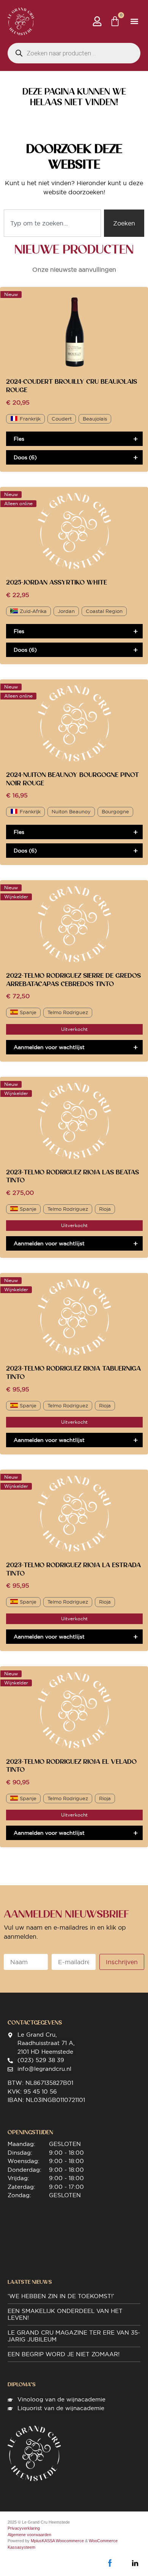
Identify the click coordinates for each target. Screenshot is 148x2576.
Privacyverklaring (24, 2528)
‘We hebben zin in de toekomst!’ (61, 2296)
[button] (134, 21)
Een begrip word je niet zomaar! (64, 2354)
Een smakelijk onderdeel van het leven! (65, 2314)
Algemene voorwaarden (29, 2535)
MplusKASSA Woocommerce (57, 2541)
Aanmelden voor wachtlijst (49, 1047)
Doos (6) (25, 457)
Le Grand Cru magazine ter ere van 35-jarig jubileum (74, 2336)
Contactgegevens (35, 2023)
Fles (19, 439)
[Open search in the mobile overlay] (74, 53)
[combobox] (52, 223)
